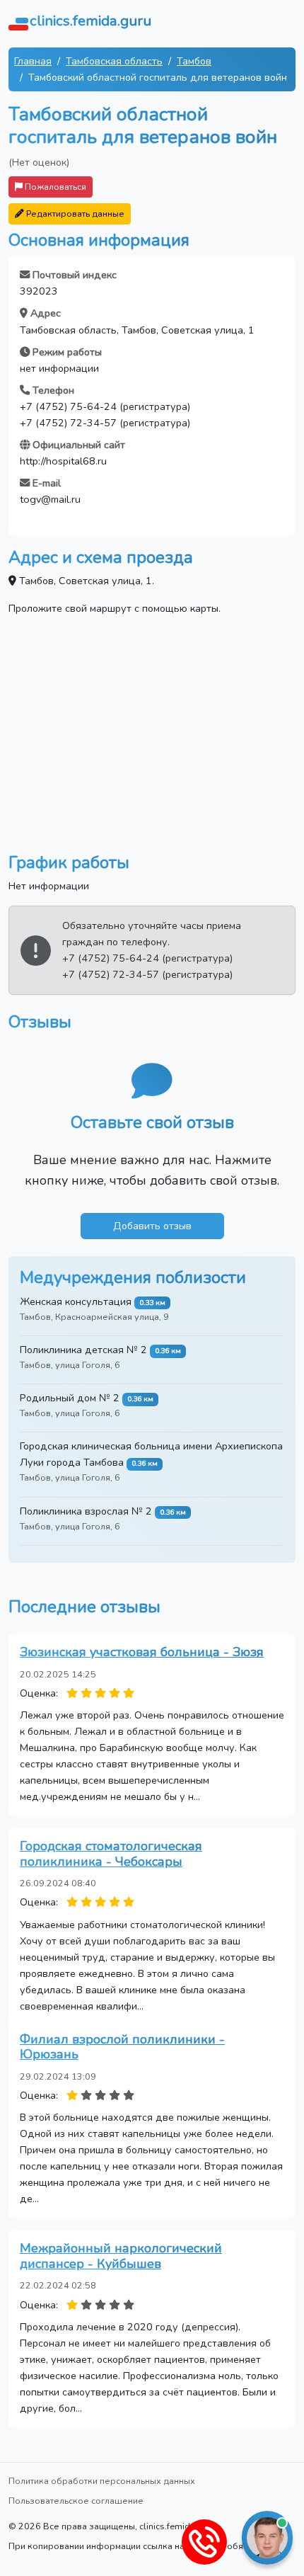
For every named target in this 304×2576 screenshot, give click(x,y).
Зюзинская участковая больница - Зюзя (142, 1652)
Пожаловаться (54, 187)
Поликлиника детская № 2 (83, 1350)
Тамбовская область (114, 61)
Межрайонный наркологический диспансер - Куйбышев (121, 2256)
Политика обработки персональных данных (102, 2481)
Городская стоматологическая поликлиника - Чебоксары (111, 1854)
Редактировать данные (74, 213)
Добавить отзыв (152, 1226)
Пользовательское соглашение (76, 2501)
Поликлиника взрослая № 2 (86, 1511)
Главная (33, 61)
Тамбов (194, 61)
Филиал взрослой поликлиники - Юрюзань (122, 2047)
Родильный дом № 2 (70, 1398)
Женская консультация (76, 1301)
